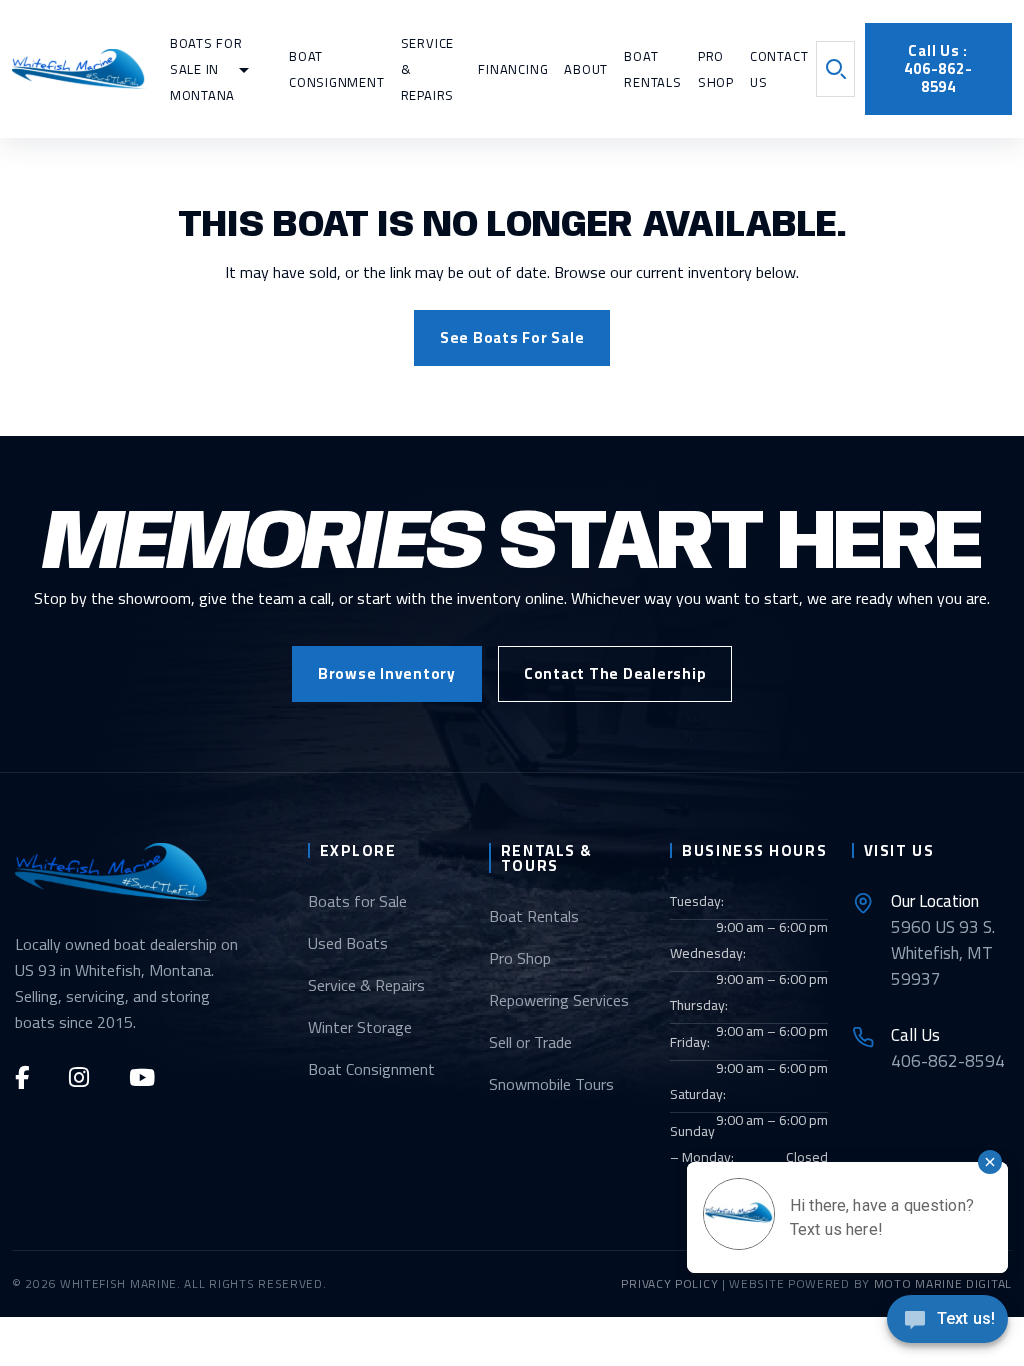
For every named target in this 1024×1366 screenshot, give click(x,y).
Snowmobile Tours (551, 1084)
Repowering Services (559, 1000)
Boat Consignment (371, 1069)
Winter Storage (360, 1027)
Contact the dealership (615, 673)
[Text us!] (947, 1324)
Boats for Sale (357, 901)
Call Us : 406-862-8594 (938, 68)
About (586, 69)
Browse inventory (387, 673)
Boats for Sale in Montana (206, 69)
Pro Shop (520, 958)
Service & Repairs (366, 985)
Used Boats (348, 943)
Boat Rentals (534, 916)
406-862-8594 (948, 1048)
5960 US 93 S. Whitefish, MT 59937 (943, 940)
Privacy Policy (669, 1283)
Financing (513, 69)
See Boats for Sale (512, 337)
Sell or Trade (530, 1042)
